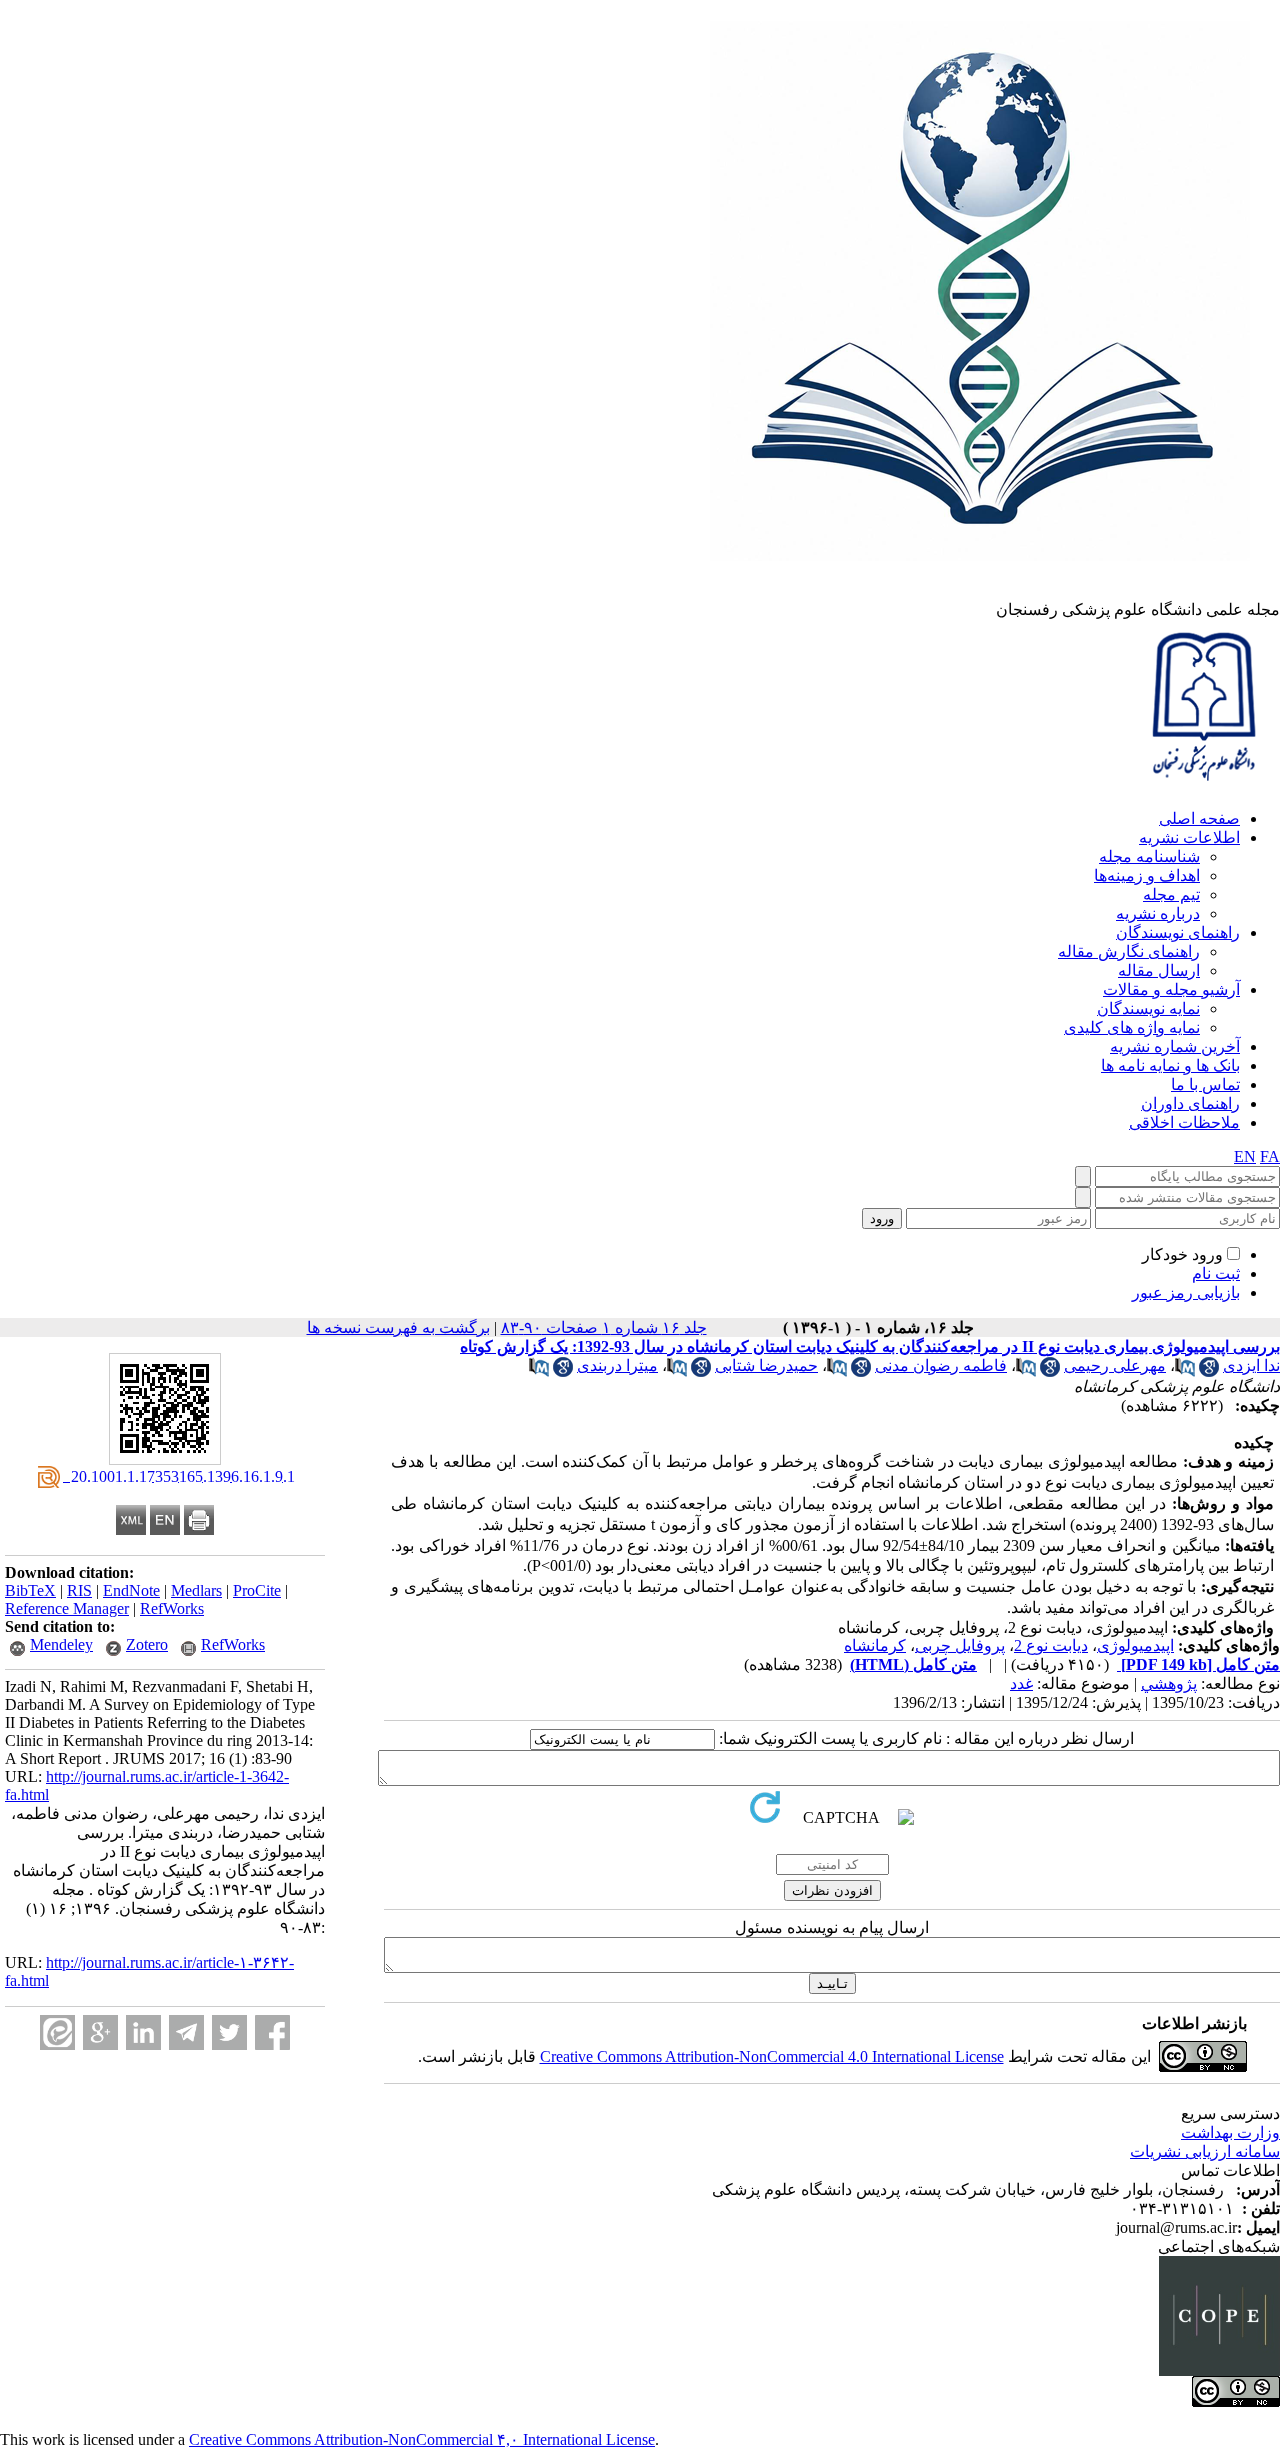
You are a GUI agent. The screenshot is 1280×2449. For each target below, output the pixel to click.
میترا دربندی (617, 1365)
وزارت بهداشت (1230, 2132)
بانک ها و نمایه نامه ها (1170, 1065)
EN (1245, 1156)
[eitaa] (57, 2032)
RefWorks (172, 1608)
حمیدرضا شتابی (766, 1365)
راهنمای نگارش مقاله (1129, 951)
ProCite (257, 1590)
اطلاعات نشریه (1189, 837)
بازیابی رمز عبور (1186, 1292)
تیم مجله (1171, 894)
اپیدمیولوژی (1135, 1645)
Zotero (147, 1644)
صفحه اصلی (1199, 818)
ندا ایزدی (1251, 1365)
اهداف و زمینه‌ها (1147, 875)
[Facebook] (272, 2032)
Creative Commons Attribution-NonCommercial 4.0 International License (772, 2056)
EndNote (131, 1590)
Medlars (196, 1590)
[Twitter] (229, 2032)
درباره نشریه (1158, 913)
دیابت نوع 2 (1051, 1645)
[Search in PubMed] (1185, 1371)
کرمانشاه (875, 1645)
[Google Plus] (100, 2032)
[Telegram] (186, 2032)
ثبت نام (1216, 1273)
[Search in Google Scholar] (1209, 1371)
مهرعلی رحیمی (1115, 1365)
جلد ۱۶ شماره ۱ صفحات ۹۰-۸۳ (604, 1327)
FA (1270, 1156)
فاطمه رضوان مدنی (941, 1365)
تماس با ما (1205, 1084)
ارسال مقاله (1159, 970)
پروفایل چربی (960, 1645)
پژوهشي (1169, 1683)
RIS (79, 1590)
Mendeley (61, 1644)
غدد (1021, 1683)
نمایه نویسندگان (1148, 1008)
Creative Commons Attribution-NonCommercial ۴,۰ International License (422, 2439)
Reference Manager (67, 1608)
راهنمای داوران (1190, 1103)
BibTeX (30, 1590)
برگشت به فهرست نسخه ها (398, 1327)
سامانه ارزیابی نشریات (1205, 2151)
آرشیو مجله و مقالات (1171, 989)
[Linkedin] (143, 2032)
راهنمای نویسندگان (1178, 932)
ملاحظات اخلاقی (1184, 1122)
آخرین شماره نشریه (1175, 1046)
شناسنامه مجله (1149, 856)
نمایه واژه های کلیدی (1132, 1027)
